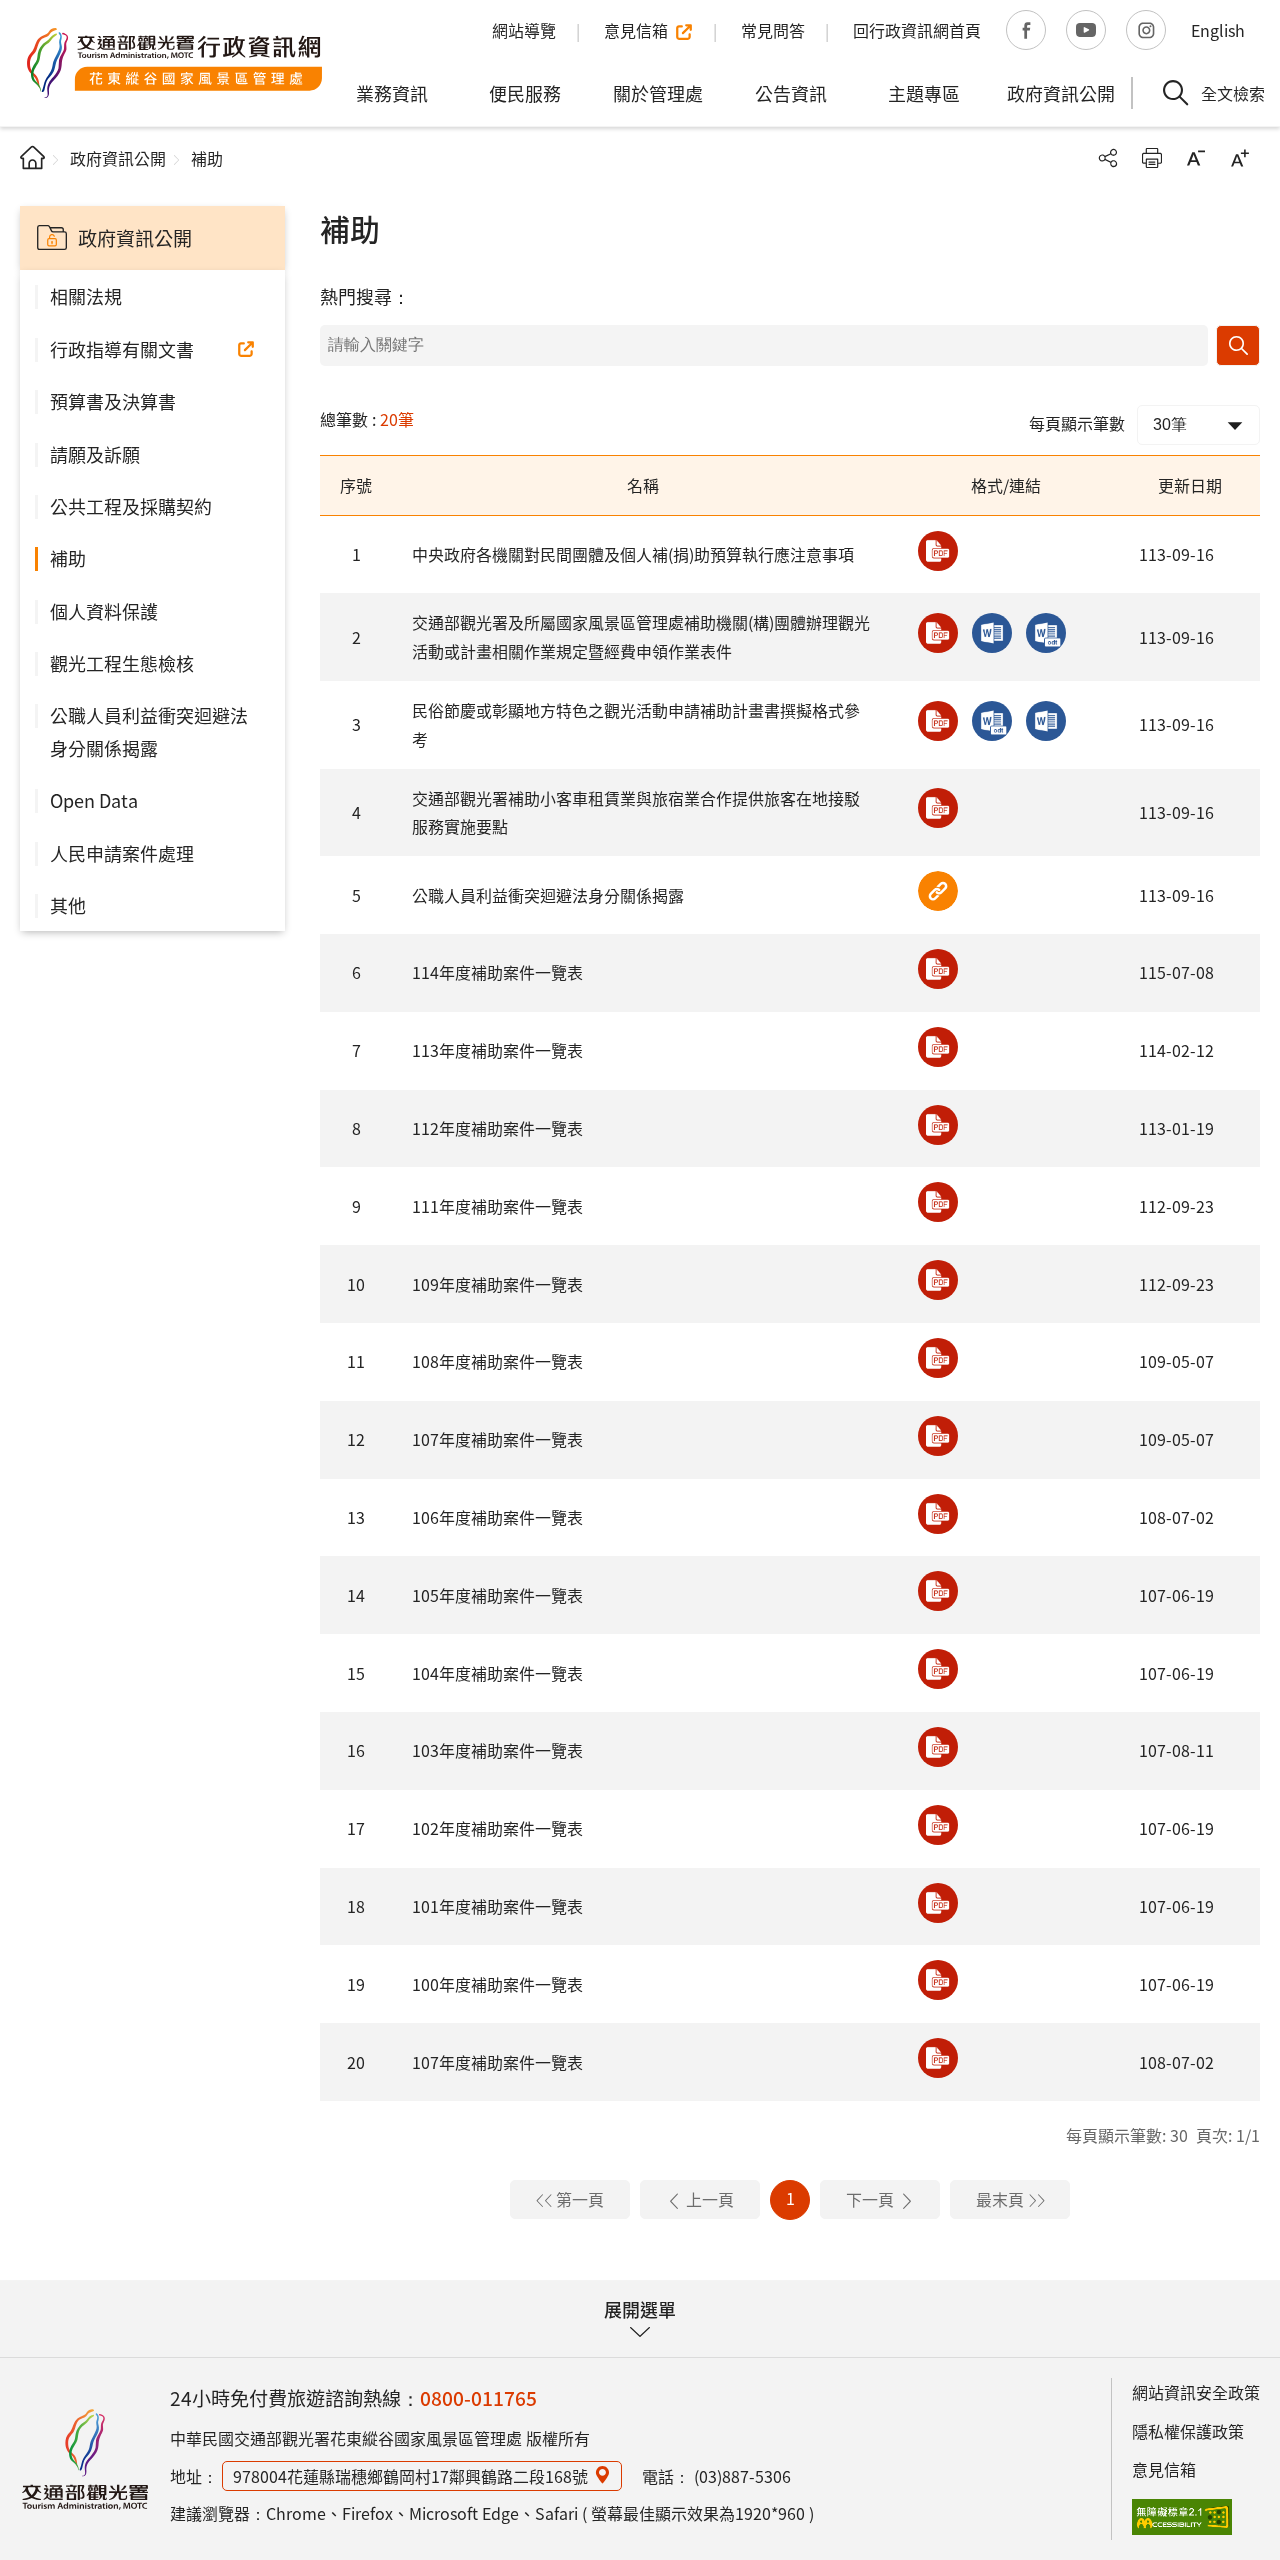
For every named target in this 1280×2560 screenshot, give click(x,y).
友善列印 (1152, 158)
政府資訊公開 (1061, 93)
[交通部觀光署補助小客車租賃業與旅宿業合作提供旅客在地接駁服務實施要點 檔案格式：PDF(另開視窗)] (938, 808)
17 (356, 1828)
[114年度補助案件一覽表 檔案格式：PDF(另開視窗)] (938, 969)
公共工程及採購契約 (131, 506)
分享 (1108, 158)
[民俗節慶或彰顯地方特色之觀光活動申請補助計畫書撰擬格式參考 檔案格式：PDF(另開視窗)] (938, 721)
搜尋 (1238, 345)
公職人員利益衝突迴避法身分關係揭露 (149, 731)
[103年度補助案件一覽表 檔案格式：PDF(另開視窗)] (938, 1747)
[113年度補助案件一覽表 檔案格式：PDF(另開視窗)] (938, 1047)
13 (356, 1517)
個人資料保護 (104, 611)
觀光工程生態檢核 (122, 663)
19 (356, 1984)
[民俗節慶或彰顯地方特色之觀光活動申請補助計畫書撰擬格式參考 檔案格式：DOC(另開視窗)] (1046, 721)
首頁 (32, 157)
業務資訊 (392, 93)
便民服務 (525, 93)
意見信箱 (1164, 2469)
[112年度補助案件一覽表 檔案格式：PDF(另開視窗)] (938, 1125)
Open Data (94, 800)
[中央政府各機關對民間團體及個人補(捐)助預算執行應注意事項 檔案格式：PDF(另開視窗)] (938, 551)
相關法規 (86, 296)
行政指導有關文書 (122, 349)
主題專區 (924, 93)
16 (356, 1750)
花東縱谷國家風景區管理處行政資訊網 (175, 63)
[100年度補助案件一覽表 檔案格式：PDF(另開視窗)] (938, 1980)
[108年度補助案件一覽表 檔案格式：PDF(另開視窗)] (938, 1358)
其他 (68, 905)
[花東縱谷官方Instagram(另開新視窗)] (1146, 30)
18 (356, 1906)
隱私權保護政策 (1188, 2431)
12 (356, 1439)
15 (356, 1673)
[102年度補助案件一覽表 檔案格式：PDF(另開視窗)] (938, 1825)
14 (356, 1595)
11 (356, 1361)
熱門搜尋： (365, 296)
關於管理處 (658, 93)
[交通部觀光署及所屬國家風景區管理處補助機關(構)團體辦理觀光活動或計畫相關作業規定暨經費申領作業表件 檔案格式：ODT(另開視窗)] (1046, 633)
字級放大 (1240, 158)
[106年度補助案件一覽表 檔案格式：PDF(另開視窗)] (938, 1514)
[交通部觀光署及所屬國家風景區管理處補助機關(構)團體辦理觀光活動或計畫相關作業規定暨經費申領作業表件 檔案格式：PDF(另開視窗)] (938, 633)
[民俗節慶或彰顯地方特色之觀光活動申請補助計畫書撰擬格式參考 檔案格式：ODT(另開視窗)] (992, 721)
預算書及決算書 (113, 401)
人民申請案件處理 (122, 853)
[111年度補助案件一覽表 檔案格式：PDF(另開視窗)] (938, 1202)
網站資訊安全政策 (1196, 2392)
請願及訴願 (95, 454)
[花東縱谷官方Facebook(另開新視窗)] (1026, 30)
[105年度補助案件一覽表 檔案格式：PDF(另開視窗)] (938, 1591)
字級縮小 (1196, 158)
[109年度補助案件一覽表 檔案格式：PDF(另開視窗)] (938, 1280)
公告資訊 (791, 93)
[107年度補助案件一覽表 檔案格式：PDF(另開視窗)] (938, 1436)
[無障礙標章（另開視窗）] (1182, 2517)
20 (356, 2062)
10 (356, 1284)
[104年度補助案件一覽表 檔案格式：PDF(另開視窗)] (938, 1669)
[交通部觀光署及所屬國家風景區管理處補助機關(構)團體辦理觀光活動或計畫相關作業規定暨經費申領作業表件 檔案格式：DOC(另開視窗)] (992, 633)
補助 (68, 558)
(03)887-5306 (742, 2476)
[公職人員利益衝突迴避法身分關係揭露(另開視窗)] (938, 891)
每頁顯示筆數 (1077, 423)
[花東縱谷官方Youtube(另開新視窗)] (1086, 30)
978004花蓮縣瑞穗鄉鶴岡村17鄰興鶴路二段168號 (410, 2476)
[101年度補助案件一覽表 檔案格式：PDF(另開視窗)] (938, 1903)
